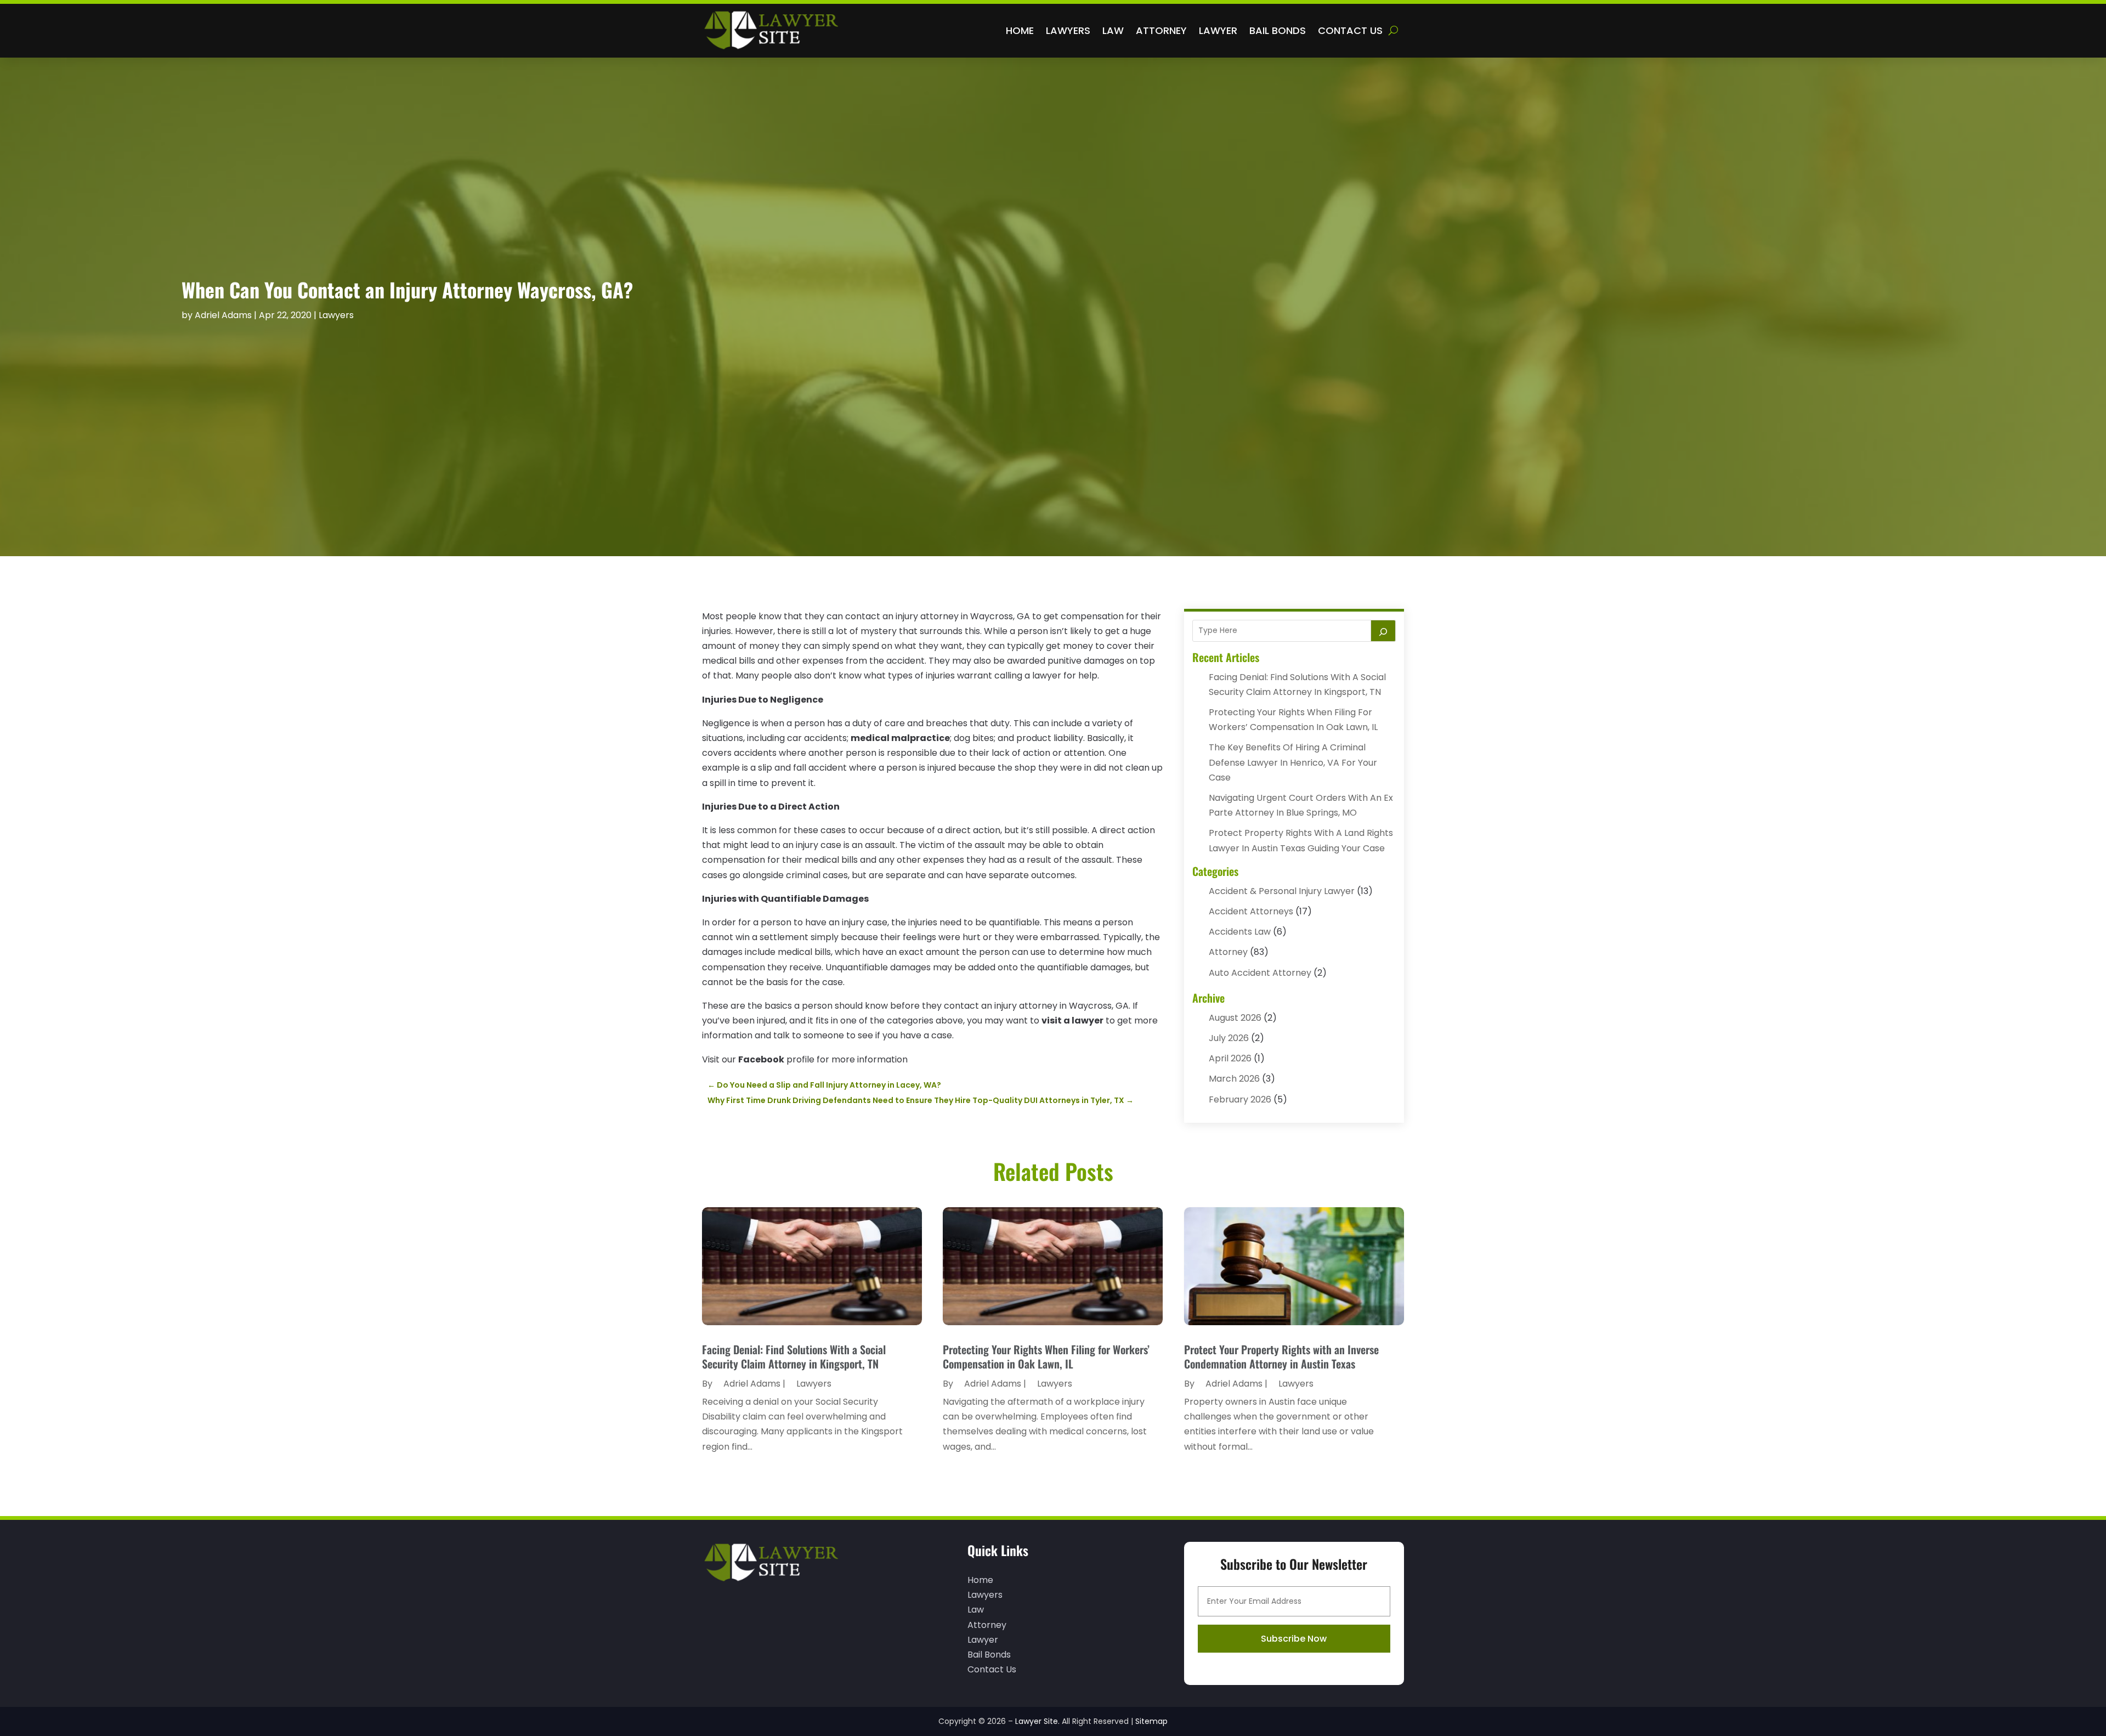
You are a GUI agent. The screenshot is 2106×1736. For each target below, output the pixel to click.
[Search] (1383, 631)
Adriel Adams (223, 315)
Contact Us (1350, 30)
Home (1020, 30)
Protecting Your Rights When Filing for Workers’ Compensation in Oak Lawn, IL (1046, 1356)
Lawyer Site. (1037, 1721)
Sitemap (1151, 1721)
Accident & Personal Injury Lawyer (1282, 891)
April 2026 (1230, 1058)
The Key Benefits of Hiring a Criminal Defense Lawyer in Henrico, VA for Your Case (1293, 762)
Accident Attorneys (1251, 911)
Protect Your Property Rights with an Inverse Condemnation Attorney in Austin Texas (1281, 1356)
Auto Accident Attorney (1260, 973)
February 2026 (1240, 1099)
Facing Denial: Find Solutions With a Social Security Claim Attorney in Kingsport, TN (794, 1356)
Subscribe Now (1294, 1639)
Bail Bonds (1278, 30)
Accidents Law (1240, 932)
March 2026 (1234, 1079)
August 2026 (1235, 1018)
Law (1113, 30)
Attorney (1161, 30)
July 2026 (1229, 1038)
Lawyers (1068, 30)
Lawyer (1218, 30)
